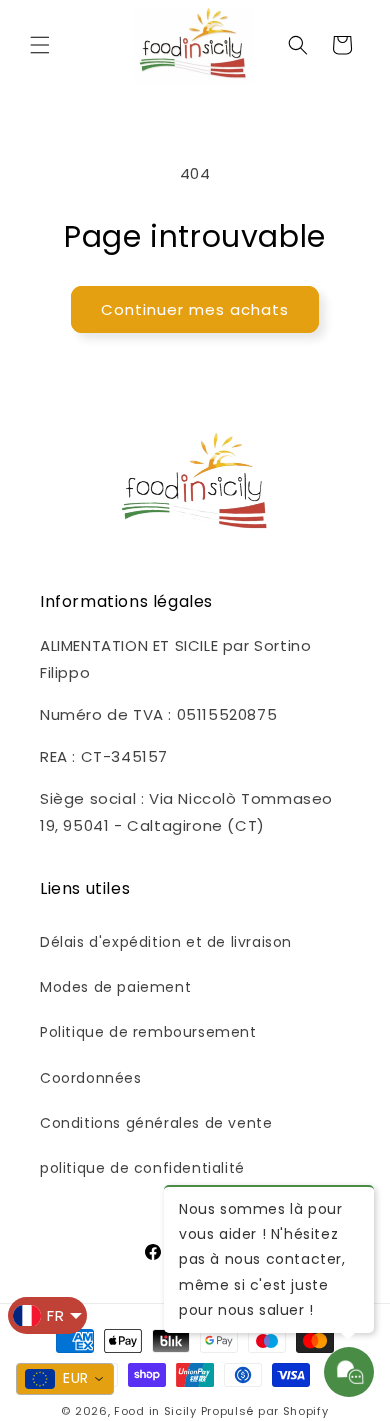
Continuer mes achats (195, 309)
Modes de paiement (115, 987)
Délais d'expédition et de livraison (166, 942)
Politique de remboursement (148, 1032)
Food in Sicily (155, 1411)
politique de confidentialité (142, 1168)
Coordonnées (91, 1078)
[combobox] (65, 1379)
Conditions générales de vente (156, 1123)
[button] (40, 45)
